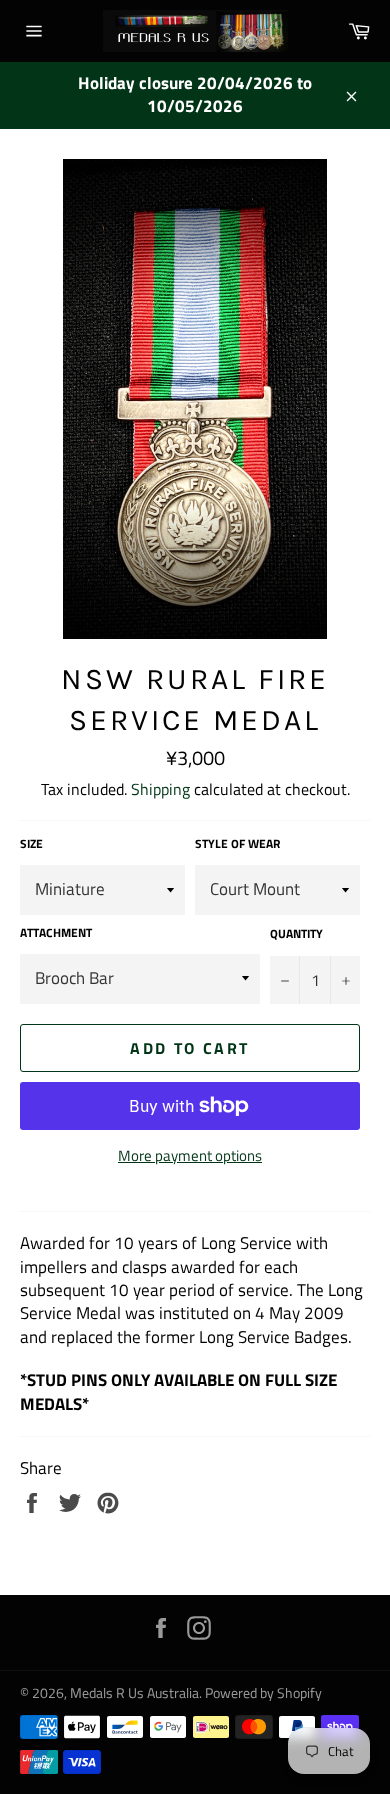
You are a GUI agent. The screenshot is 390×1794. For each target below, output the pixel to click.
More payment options (190, 1156)
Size (31, 844)
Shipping (160, 789)
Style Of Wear (237, 844)
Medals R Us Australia (134, 1693)
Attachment (56, 933)
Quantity (296, 934)
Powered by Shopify (263, 1693)
